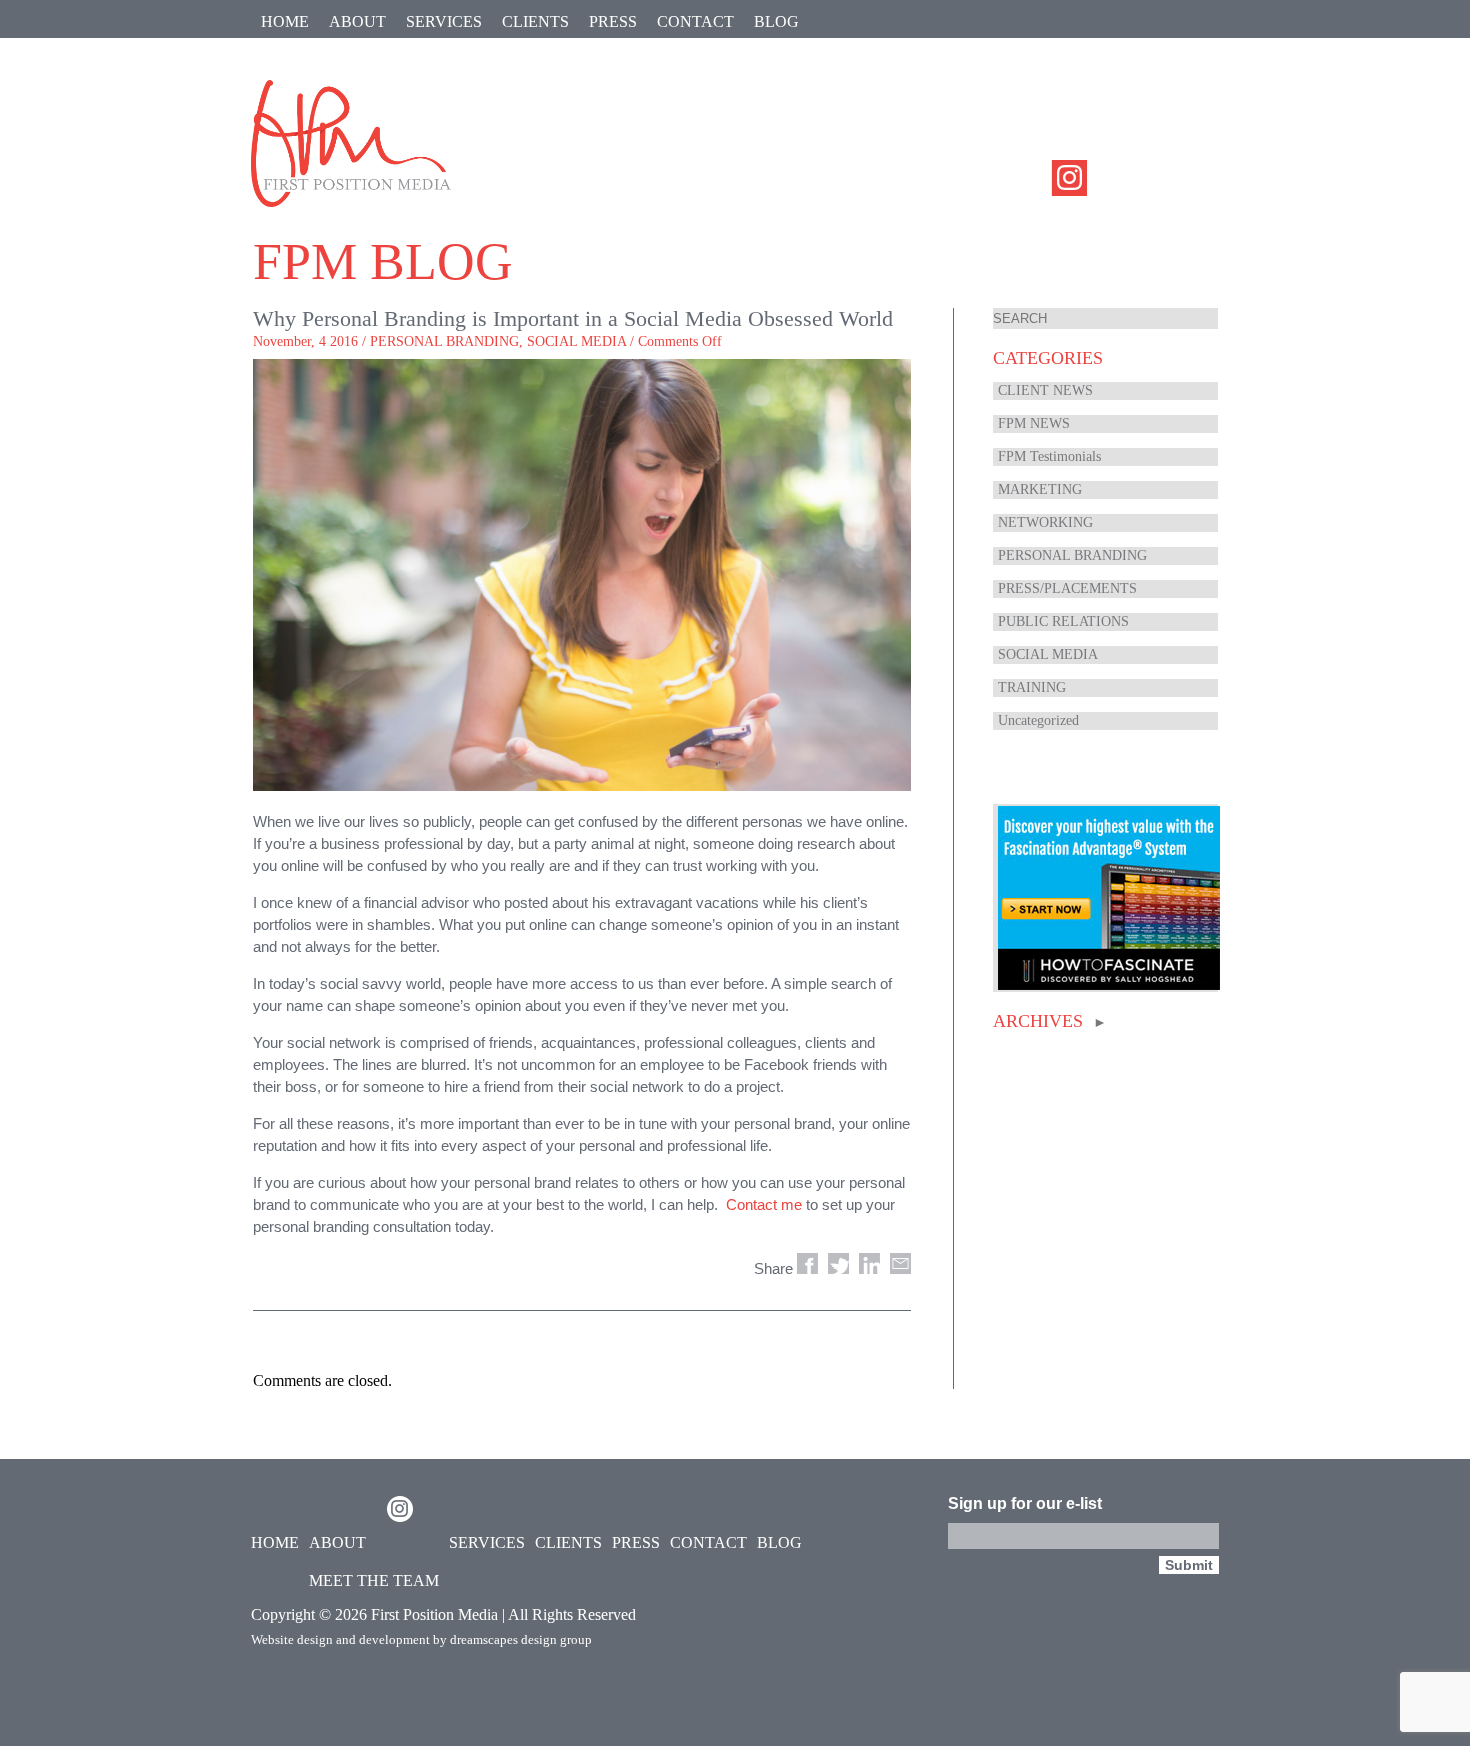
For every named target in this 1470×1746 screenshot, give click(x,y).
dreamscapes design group (521, 1639)
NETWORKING (1045, 522)
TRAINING (1032, 687)
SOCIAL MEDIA (576, 341)
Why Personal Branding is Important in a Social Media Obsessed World (573, 318)
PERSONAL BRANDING (444, 341)
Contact (695, 21)
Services (444, 21)
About (357, 21)
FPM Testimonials (1049, 456)
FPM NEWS (1034, 423)
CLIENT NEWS (1045, 390)
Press (613, 21)
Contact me (764, 1204)
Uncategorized (1038, 720)
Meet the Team (374, 1580)
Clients (535, 21)
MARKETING (1040, 489)
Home (285, 21)
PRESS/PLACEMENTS (1067, 588)
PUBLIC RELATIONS (1063, 621)
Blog (776, 21)
